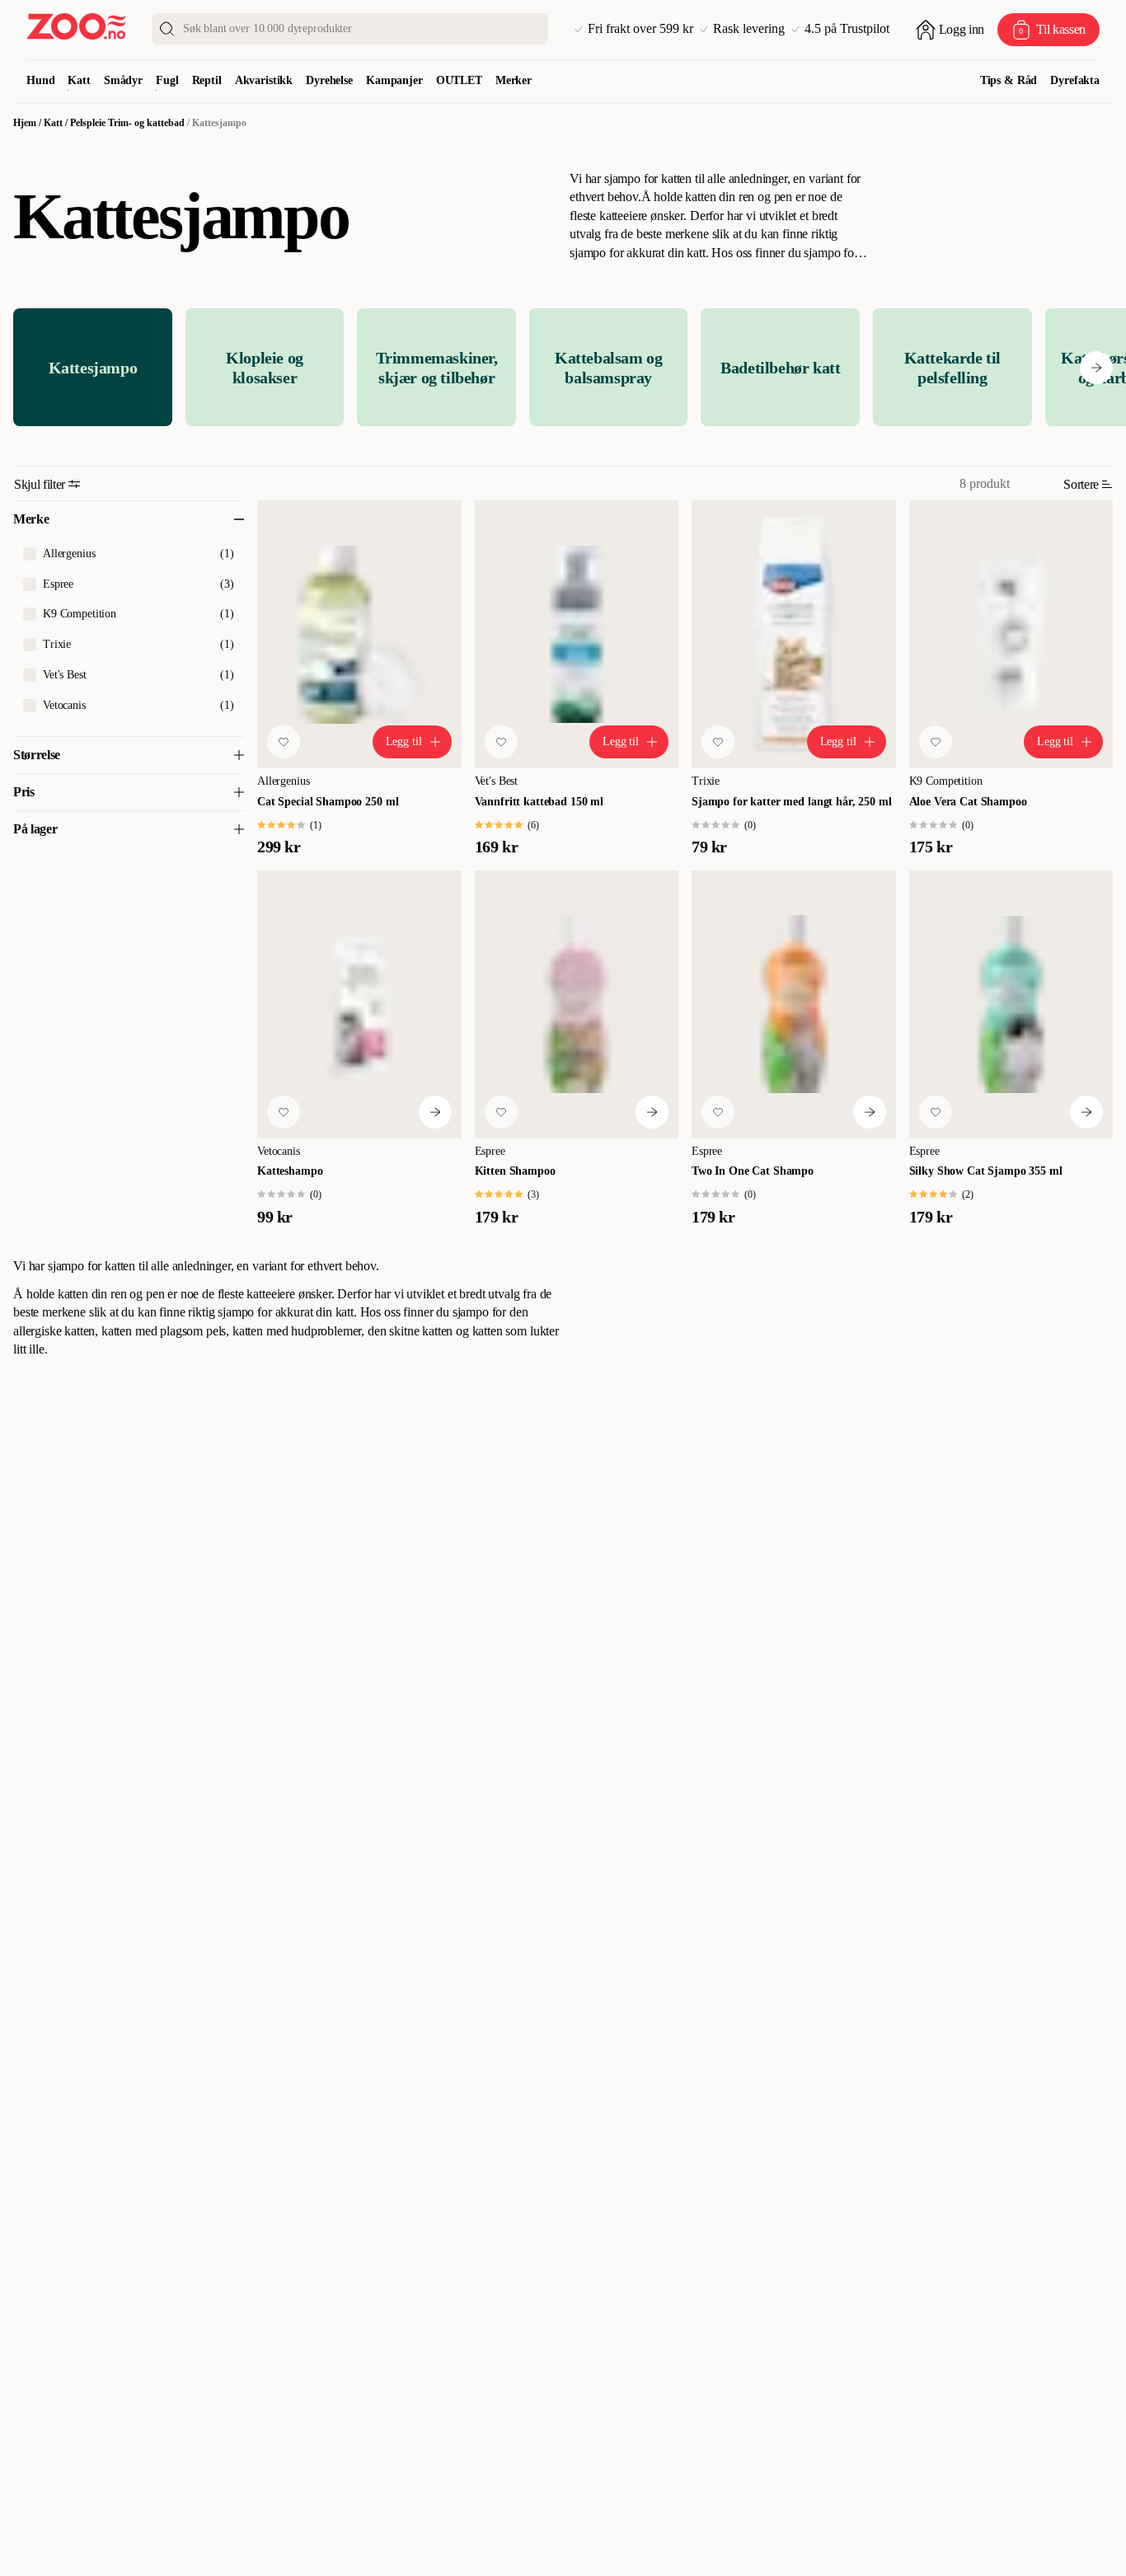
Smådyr (123, 80)
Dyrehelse (329, 80)
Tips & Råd (1009, 80)
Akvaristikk (264, 80)
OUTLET (459, 80)
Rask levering (749, 29)
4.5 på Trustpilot (847, 29)
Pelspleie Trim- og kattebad (127, 123)
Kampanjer (394, 80)
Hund (40, 80)
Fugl (167, 80)
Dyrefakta (1075, 80)
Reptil (207, 80)
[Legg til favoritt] (284, 742)
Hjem (25, 123)
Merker (514, 80)
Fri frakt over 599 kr (640, 29)
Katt (79, 80)
